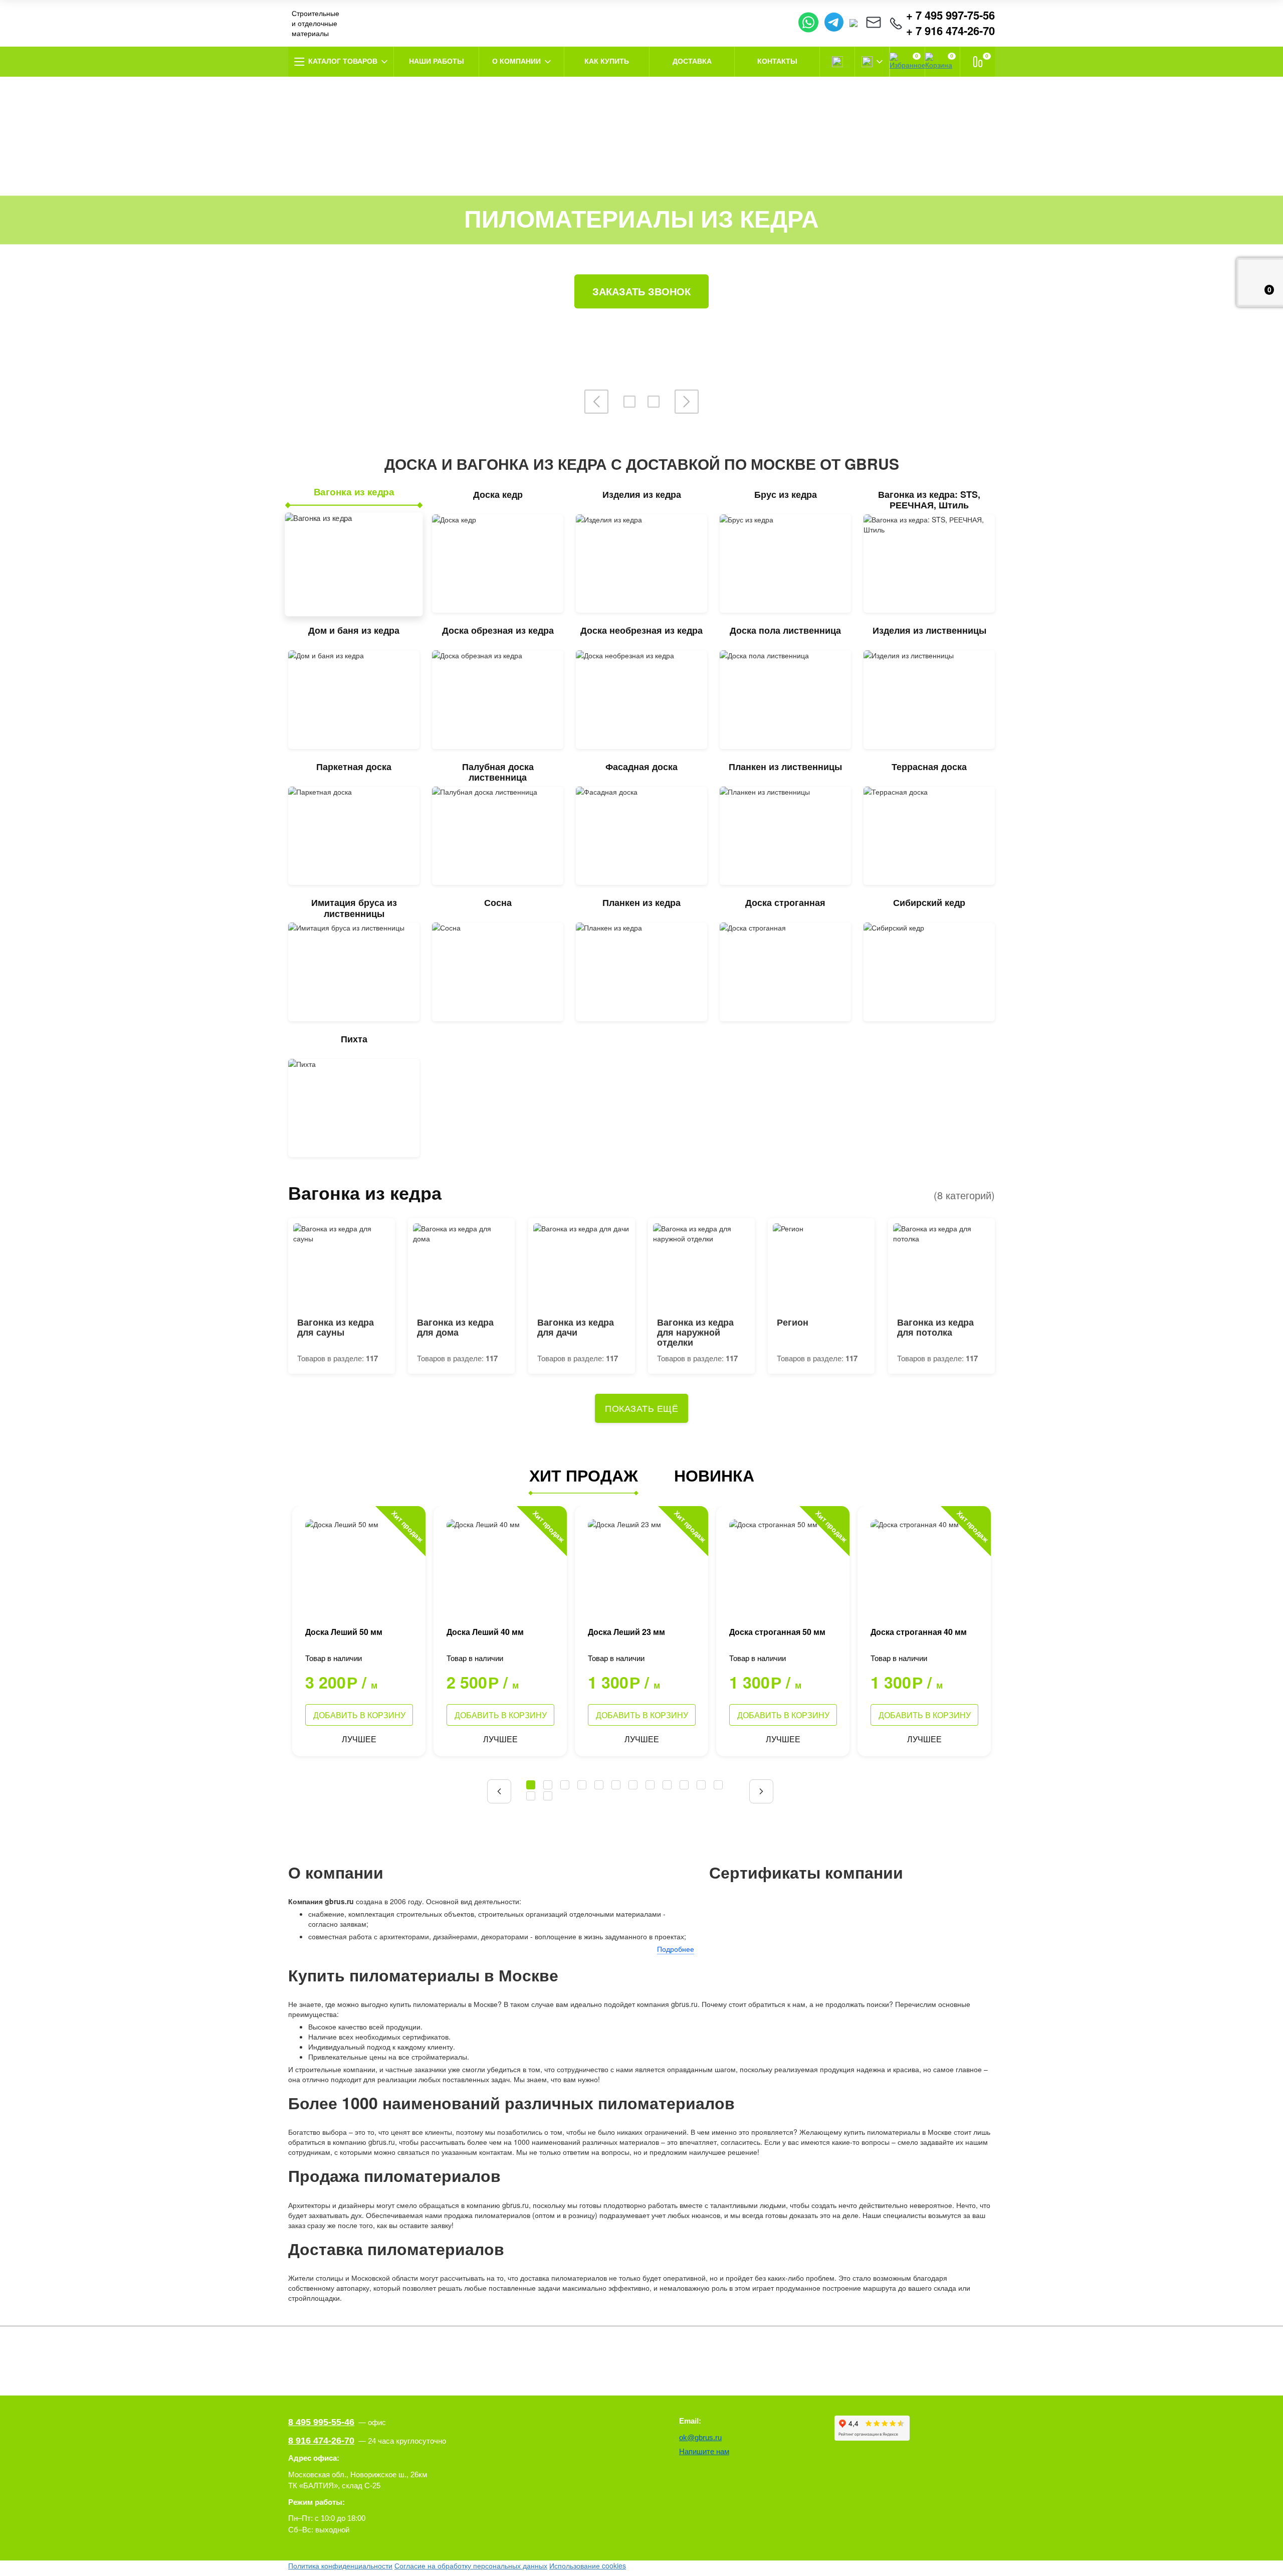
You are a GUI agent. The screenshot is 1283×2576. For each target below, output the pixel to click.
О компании (516, 61)
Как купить (607, 61)
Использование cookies (588, 2565)
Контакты (777, 61)
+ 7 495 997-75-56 (950, 15)
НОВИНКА (714, 1475)
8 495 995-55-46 (321, 2422)
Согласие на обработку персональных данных (471, 2565)
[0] (978, 62)
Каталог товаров (343, 61)
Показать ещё (641, 1408)
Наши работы (437, 61)
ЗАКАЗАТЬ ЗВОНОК (641, 291)
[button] (499, 1791)
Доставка (692, 61)
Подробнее (676, 1949)
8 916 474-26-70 (321, 2441)
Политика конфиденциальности (340, 2565)
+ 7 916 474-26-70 (950, 31)
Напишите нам (704, 2451)
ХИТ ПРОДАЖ (584, 1475)
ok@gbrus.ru (700, 2437)
